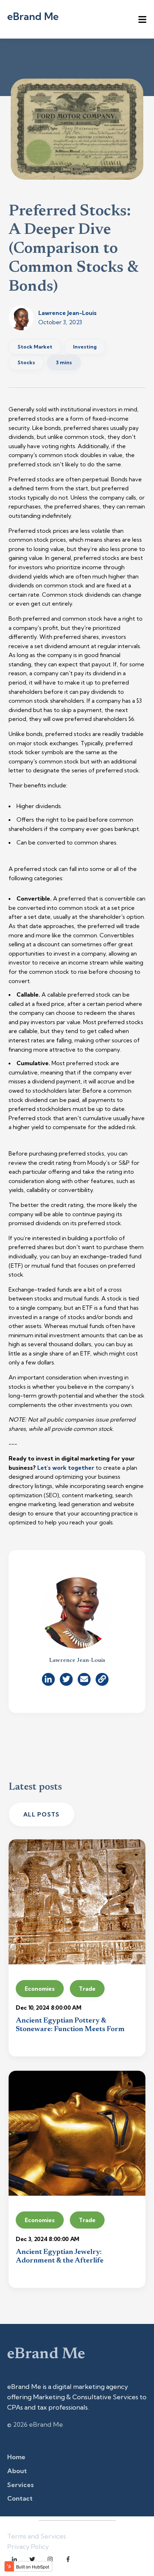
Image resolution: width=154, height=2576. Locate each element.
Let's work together (66, 1468)
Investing (85, 347)
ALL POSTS (42, 1814)
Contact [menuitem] (20, 2498)
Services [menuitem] (20, 2485)
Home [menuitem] (16, 2457)
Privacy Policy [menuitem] (28, 2547)
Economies (40, 1989)
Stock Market (35, 347)
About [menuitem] (17, 2471)
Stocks (26, 362)
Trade (87, 1989)
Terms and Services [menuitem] (37, 2536)
